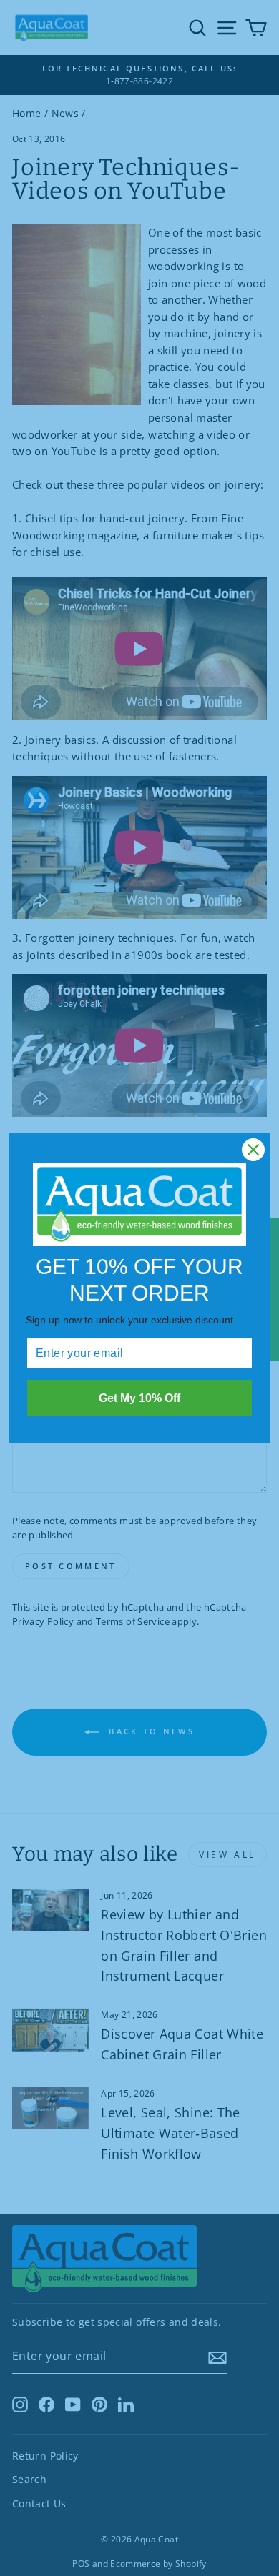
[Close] (253, 1150)
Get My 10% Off (139, 1398)
